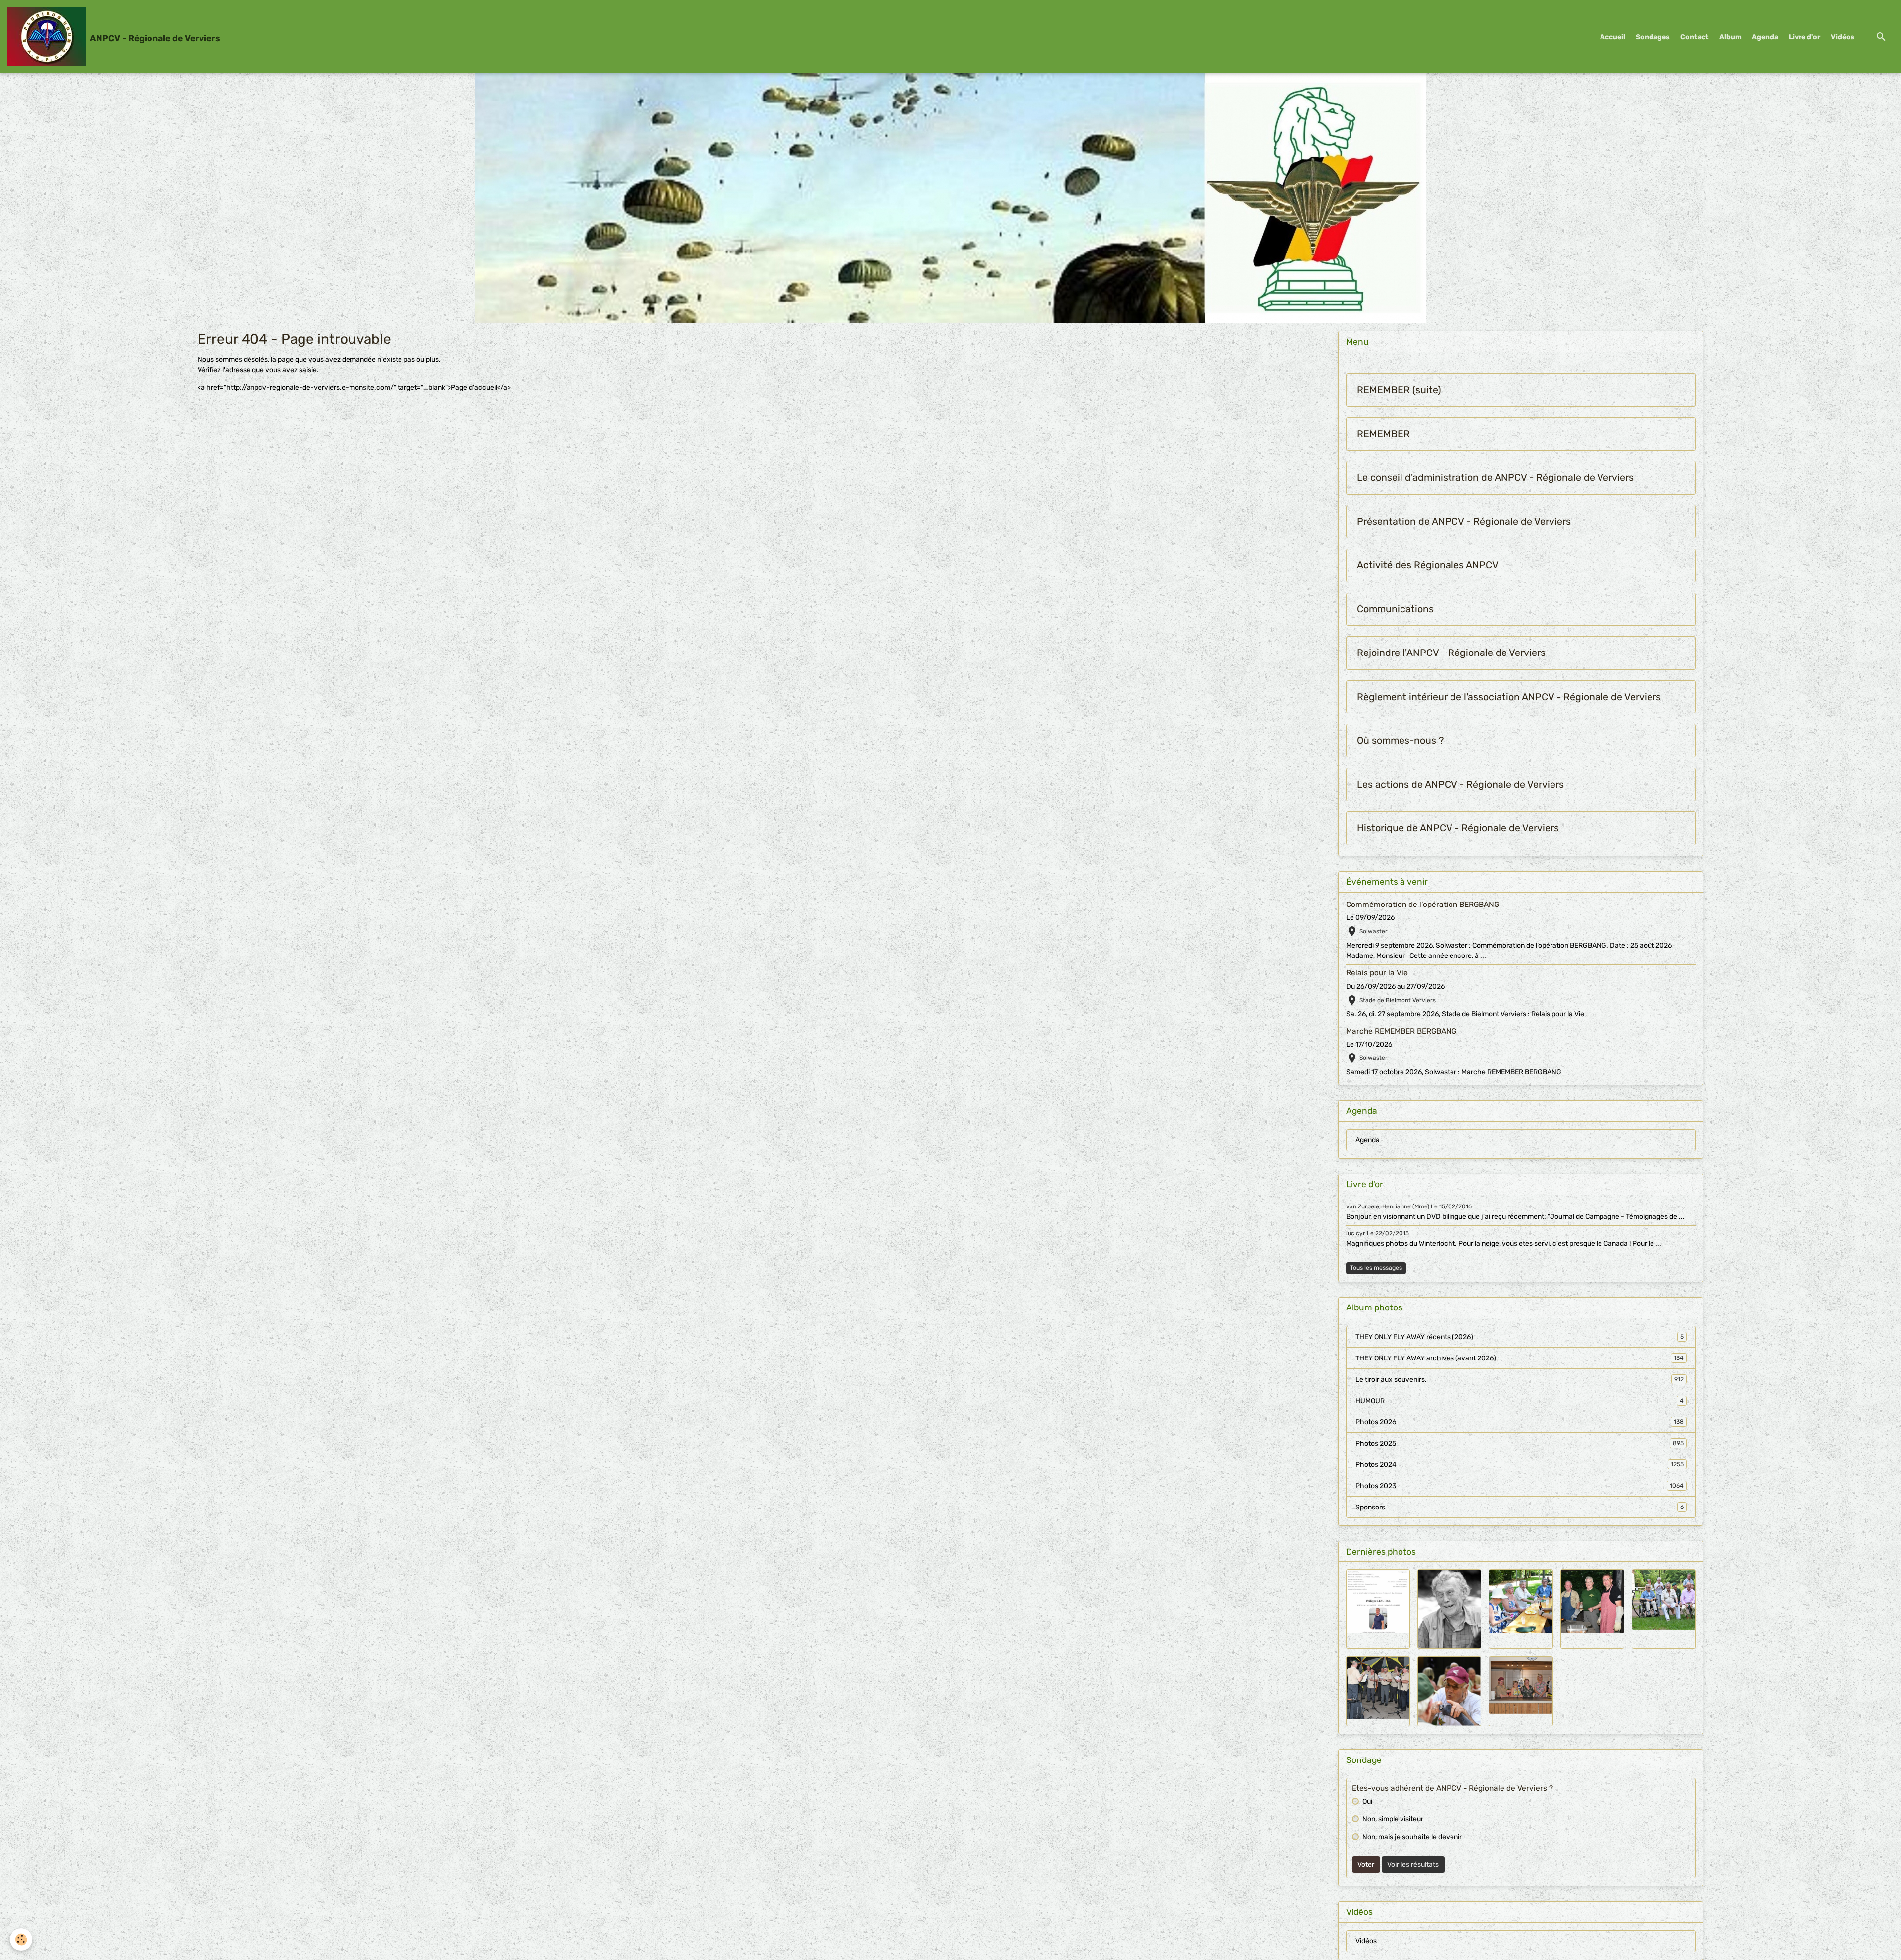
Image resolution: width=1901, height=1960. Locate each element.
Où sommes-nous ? (1400, 740)
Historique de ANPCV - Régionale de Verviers (1458, 828)
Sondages (1653, 37)
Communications (1395, 609)
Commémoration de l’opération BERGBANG (1423, 905)
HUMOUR (1520, 1401)
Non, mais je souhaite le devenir (1412, 1837)
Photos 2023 (1520, 1486)
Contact (1695, 37)
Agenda (1765, 37)
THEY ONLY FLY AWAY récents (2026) (1520, 1337)
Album (1730, 37)
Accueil (1613, 37)
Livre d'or (1804, 37)
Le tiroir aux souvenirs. (1520, 1380)
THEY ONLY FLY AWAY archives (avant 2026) (1520, 1358)
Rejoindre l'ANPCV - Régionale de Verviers (1451, 653)
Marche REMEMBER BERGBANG (1401, 1031)
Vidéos (1843, 37)
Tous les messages (1376, 1268)
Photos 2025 (1520, 1443)
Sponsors (1520, 1507)
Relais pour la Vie (1377, 973)
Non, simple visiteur (1393, 1819)
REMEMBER (1383, 434)
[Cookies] (21, 1939)
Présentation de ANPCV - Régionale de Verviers (1464, 522)
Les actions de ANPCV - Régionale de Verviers (1460, 784)
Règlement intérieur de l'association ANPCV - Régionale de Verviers (1509, 697)
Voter (1366, 1865)
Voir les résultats (1413, 1865)
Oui (1367, 1801)
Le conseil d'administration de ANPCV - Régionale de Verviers (1495, 477)
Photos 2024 (1520, 1465)
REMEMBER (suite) (1399, 390)
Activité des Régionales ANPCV (1428, 565)
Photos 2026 (1520, 1422)
